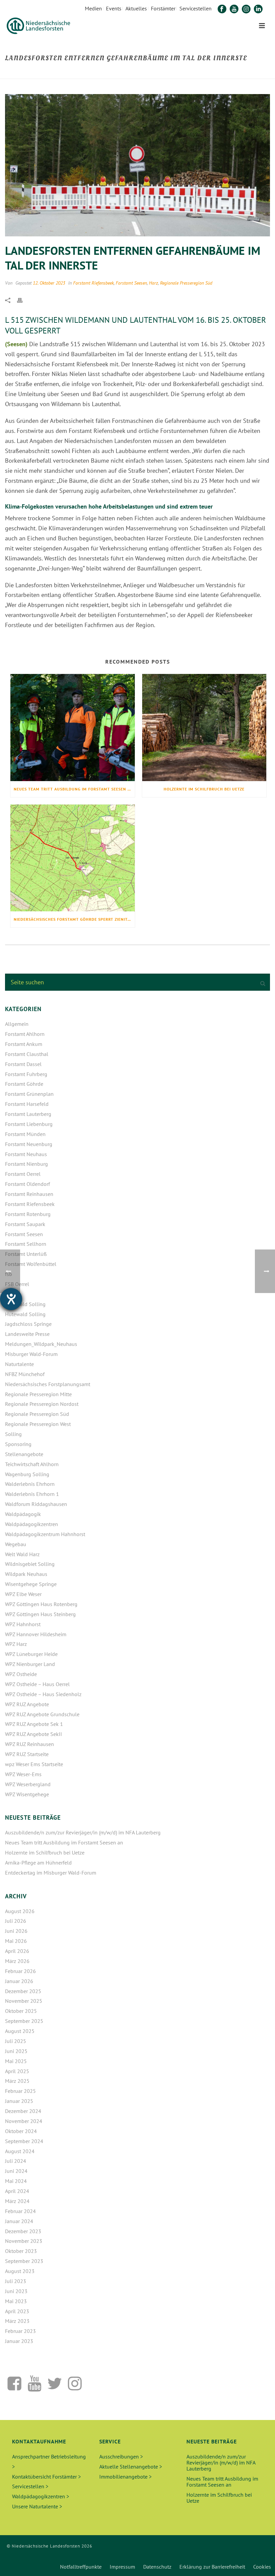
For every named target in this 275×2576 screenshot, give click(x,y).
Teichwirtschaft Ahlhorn (32, 1464)
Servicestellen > (30, 2486)
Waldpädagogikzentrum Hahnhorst (45, 1534)
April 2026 (17, 1951)
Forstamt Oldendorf (27, 1184)
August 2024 (20, 2151)
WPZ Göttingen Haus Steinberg (40, 1614)
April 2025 (17, 2071)
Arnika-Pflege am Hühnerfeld (38, 1863)
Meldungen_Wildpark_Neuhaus (41, 1344)
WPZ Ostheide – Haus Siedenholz (43, 1694)
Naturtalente (19, 1364)
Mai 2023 (16, 2301)
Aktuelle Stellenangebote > (131, 2467)
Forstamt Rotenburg (28, 1214)
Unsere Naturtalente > (37, 2506)
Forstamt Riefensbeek (93, 283)
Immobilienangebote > (125, 2477)
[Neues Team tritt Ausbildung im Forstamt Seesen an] (73, 728)
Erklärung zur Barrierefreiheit (212, 2567)
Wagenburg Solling (27, 1474)
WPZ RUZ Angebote (27, 1704)
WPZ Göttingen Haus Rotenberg (41, 1604)
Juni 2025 (16, 2051)
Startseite (126, 72)
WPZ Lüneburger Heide (31, 1654)
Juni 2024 (16, 2171)
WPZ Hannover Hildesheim (36, 1634)
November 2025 (24, 2001)
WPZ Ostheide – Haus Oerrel (37, 1684)
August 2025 (20, 2031)
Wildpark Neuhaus (26, 1574)
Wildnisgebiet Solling (30, 1564)
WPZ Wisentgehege (27, 1794)
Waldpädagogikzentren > (41, 2496)
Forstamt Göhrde (24, 1084)
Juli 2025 (16, 2041)
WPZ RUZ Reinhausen (30, 1744)
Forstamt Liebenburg (29, 1124)
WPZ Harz (16, 1644)
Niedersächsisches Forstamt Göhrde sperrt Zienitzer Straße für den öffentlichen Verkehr (74, 919)
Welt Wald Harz (22, 1554)
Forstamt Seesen (131, 283)
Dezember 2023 (23, 2231)
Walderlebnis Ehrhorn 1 (32, 1494)
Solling (13, 1434)
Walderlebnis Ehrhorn (30, 1484)
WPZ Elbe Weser (23, 1594)
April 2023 (17, 2311)
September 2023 (24, 2261)
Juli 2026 (16, 1921)
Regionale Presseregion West (38, 1424)
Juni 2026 (16, 1931)
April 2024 (17, 2191)
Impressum (122, 2567)
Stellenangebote (24, 1454)
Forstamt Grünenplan (29, 1094)
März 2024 (17, 2201)
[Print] (23, 300)
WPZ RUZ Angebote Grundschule (42, 1714)
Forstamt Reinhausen (29, 1194)
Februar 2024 (20, 2211)
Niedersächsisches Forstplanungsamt (48, 1384)
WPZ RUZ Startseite (27, 1754)
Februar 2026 (20, 1971)
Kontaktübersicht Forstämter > (46, 2477)
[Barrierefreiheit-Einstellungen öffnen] (11, 1299)
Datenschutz (157, 2567)
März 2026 (17, 1961)
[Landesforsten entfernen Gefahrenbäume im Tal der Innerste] (137, 165)
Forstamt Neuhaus (26, 1154)
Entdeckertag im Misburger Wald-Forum (51, 1873)
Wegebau (16, 1544)
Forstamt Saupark (25, 1224)
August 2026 (20, 1911)
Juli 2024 (16, 2161)
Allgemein (17, 1024)
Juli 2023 (16, 2281)
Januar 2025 (19, 2101)
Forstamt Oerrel (23, 1174)
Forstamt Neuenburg (29, 1144)
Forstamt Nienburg (26, 1164)
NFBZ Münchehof (25, 1374)
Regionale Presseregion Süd (186, 283)
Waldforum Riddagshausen (36, 1504)
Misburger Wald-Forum (31, 1354)
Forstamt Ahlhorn (25, 1034)
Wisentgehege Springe (31, 1584)
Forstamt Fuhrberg (26, 1074)
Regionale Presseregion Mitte (38, 1394)
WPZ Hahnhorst (23, 1624)
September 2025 (24, 2021)
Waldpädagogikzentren (32, 1524)
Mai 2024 (16, 2181)
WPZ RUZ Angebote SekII (34, 1734)
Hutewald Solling (25, 1304)
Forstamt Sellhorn (26, 1244)
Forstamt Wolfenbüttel (31, 1264)
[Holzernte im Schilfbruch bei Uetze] (204, 728)
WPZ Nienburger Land (30, 1664)
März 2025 (17, 2081)
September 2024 (24, 2141)
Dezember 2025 (23, 1991)
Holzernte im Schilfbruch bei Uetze (204, 789)
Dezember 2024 (23, 2111)
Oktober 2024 (21, 2131)
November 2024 (24, 2121)
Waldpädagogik (23, 1514)
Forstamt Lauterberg (28, 1114)
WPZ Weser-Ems (23, 1774)
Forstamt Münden (25, 1134)
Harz (153, 283)
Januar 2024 (19, 2221)
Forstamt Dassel (23, 1064)
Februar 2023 (20, 2331)
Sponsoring (18, 1444)
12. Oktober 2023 (49, 283)
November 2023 (24, 2241)
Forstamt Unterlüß (26, 1254)
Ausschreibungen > (121, 2456)
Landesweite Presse (27, 1334)
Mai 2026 (16, 1941)
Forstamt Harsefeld (27, 1104)
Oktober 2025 (21, 2011)
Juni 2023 (16, 2291)
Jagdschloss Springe (28, 1324)
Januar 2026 (19, 1981)
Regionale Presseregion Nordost (42, 1404)
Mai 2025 (16, 2061)
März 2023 (17, 2321)
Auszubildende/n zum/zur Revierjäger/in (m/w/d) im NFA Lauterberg (83, 1832)
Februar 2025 (20, 2091)
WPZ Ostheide (21, 1674)
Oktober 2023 (21, 2251)
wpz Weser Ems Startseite (34, 1764)
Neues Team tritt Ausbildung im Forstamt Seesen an (73, 789)
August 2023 (20, 2271)
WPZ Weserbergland (28, 1784)
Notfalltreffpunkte (81, 2567)
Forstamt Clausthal (27, 1054)
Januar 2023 (19, 2341)
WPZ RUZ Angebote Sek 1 (34, 1724)
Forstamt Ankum (24, 1044)
